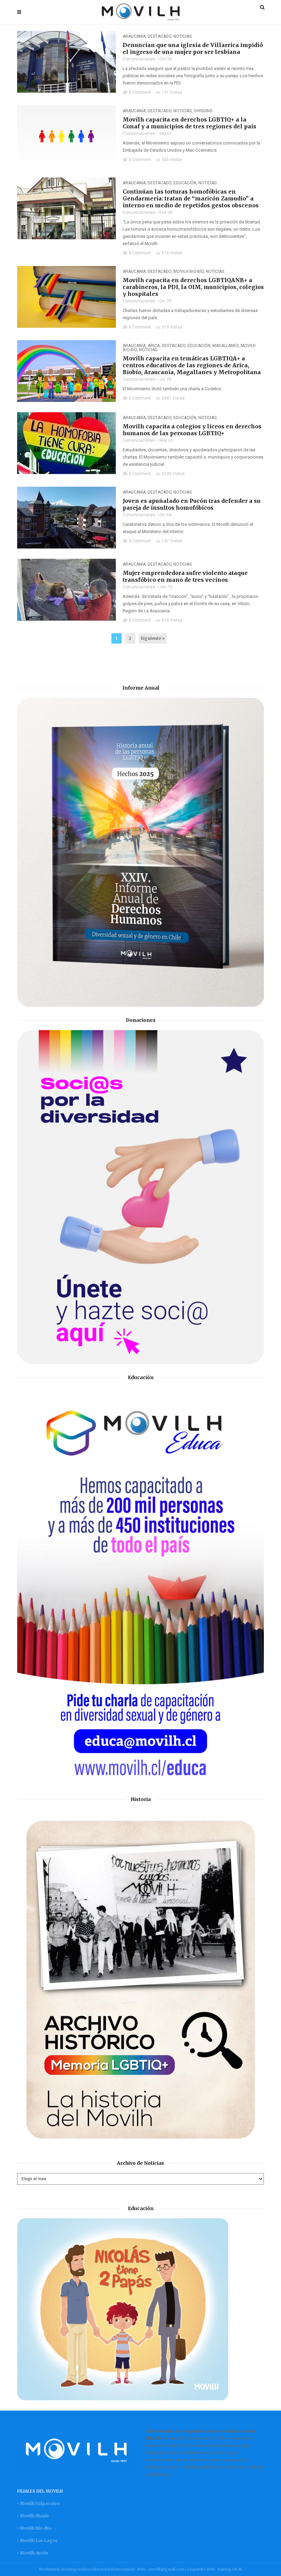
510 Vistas (169, 253)
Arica (154, 346)
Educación (185, 183)
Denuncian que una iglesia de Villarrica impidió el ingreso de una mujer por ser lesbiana (193, 48)
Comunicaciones (139, 59)
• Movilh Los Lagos (37, 2540)
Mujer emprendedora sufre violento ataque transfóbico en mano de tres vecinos (185, 576)
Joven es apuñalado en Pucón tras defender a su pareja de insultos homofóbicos (192, 504)
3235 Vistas (170, 474)
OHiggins (203, 111)
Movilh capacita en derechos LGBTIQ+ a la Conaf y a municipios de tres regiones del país (190, 123)
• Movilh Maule (33, 2516)
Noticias (182, 36)
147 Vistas (169, 541)
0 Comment (137, 92)
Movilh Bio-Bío (189, 272)
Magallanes (225, 346)
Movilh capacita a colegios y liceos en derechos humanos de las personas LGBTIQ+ (192, 430)
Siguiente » (153, 638)
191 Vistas (169, 92)
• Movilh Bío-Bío (34, 2528)
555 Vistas (169, 160)
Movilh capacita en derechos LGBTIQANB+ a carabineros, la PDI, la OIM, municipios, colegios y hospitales (193, 287)
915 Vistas (169, 620)
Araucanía (134, 36)
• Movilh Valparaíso (38, 2503)
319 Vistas (169, 327)
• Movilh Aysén (33, 2553)
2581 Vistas (170, 398)
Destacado (160, 36)
